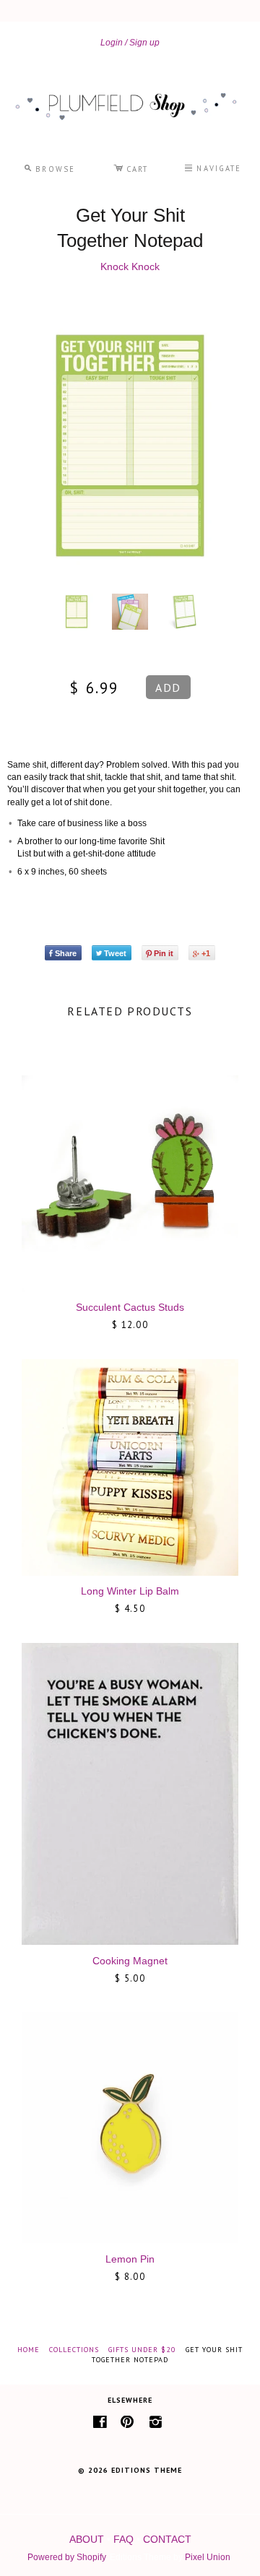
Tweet (115, 953)
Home (29, 2350)
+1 (206, 953)
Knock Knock (130, 266)
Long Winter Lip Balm (130, 1591)
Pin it (164, 953)
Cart (131, 167)
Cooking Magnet (130, 1961)
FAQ (123, 2539)
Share (66, 953)
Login (112, 43)
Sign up (144, 43)
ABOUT (87, 2539)
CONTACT (167, 2539)
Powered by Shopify (66, 2557)
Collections (74, 2350)
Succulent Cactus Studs (130, 1307)
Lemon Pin (130, 2259)
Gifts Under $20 (142, 2350)
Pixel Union (208, 2557)
